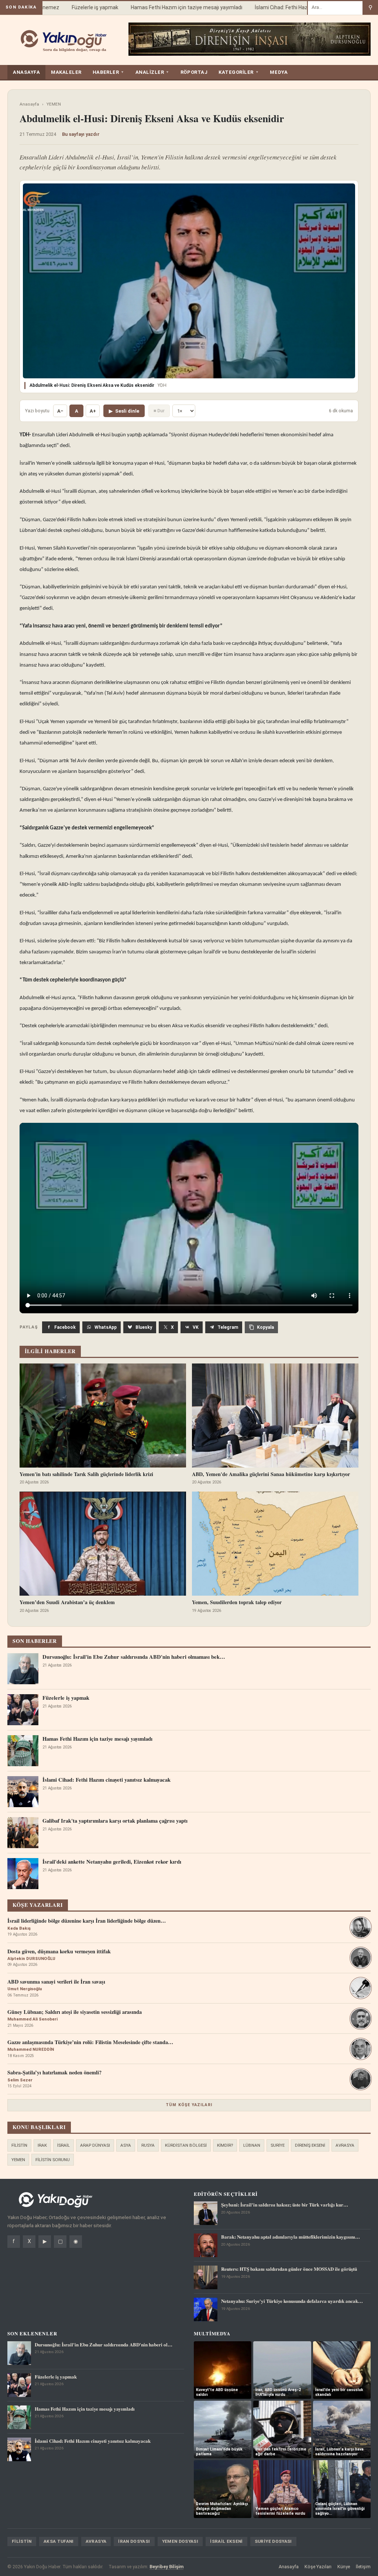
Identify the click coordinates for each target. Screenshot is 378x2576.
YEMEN (54, 104)
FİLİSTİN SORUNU (53, 2160)
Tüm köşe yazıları (189, 2105)
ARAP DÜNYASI (95, 2145)
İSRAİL (63, 2145)
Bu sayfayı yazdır (81, 134)
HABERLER (109, 72)
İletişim (363, 2567)
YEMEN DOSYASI (180, 2541)
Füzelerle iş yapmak (74, 7)
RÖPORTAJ (194, 72)
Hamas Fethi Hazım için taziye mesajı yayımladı (165, 7)
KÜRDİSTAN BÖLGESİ (186, 2145)
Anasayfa (29, 104)
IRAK (42, 2145)
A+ (93, 411)
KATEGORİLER (239, 72)
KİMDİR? (225, 2145)
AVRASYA (345, 2145)
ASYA (126, 2145)
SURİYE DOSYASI (273, 2541)
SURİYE (278, 2145)
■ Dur (159, 411)
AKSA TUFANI (59, 2541)
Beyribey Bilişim (166, 2567)
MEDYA (279, 72)
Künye (344, 2567)
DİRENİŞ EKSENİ (310, 2145)
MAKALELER (66, 72)
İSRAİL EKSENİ (226, 2541)
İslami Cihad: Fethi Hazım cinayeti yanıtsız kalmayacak (298, 7)
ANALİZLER (152, 72)
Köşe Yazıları (318, 2567)
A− (60, 411)
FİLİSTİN (19, 2145)
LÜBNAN (252, 2145)
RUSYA (148, 2145)
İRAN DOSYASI (134, 2541)
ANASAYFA (26, 72)
